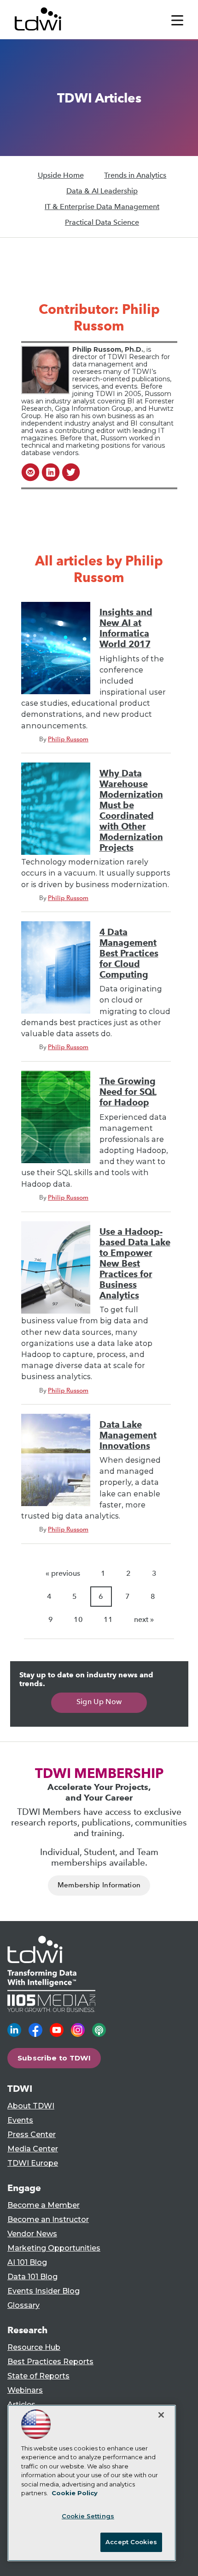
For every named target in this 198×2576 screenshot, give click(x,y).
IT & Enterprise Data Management (102, 207)
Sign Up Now (99, 1702)
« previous (63, 1573)
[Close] (161, 2415)
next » (144, 1619)
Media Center (33, 2149)
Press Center (32, 2135)
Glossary (23, 2305)
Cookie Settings (88, 2516)
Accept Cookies (131, 2542)
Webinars (25, 2390)
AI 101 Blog (27, 2262)
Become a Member (44, 2205)
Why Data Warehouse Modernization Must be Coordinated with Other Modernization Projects (131, 811)
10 (78, 1619)
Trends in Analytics (135, 175)
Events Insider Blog (44, 2291)
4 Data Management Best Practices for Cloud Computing (129, 953)
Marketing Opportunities (54, 2248)
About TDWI (31, 2106)
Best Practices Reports (50, 2362)
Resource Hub (34, 2347)
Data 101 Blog (32, 2277)
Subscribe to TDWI (54, 2058)
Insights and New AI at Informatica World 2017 (126, 628)
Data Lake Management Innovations (128, 1435)
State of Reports (38, 2376)
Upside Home (61, 175)
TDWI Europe (33, 2163)
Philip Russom (68, 739)
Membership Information (99, 1885)
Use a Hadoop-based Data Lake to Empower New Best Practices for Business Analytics (135, 1264)
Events (20, 2120)
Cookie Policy (75, 2493)
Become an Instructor (48, 2219)
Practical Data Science (102, 222)
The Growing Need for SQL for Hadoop (128, 1092)
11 (108, 1619)
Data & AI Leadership (102, 191)
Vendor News (32, 2234)
